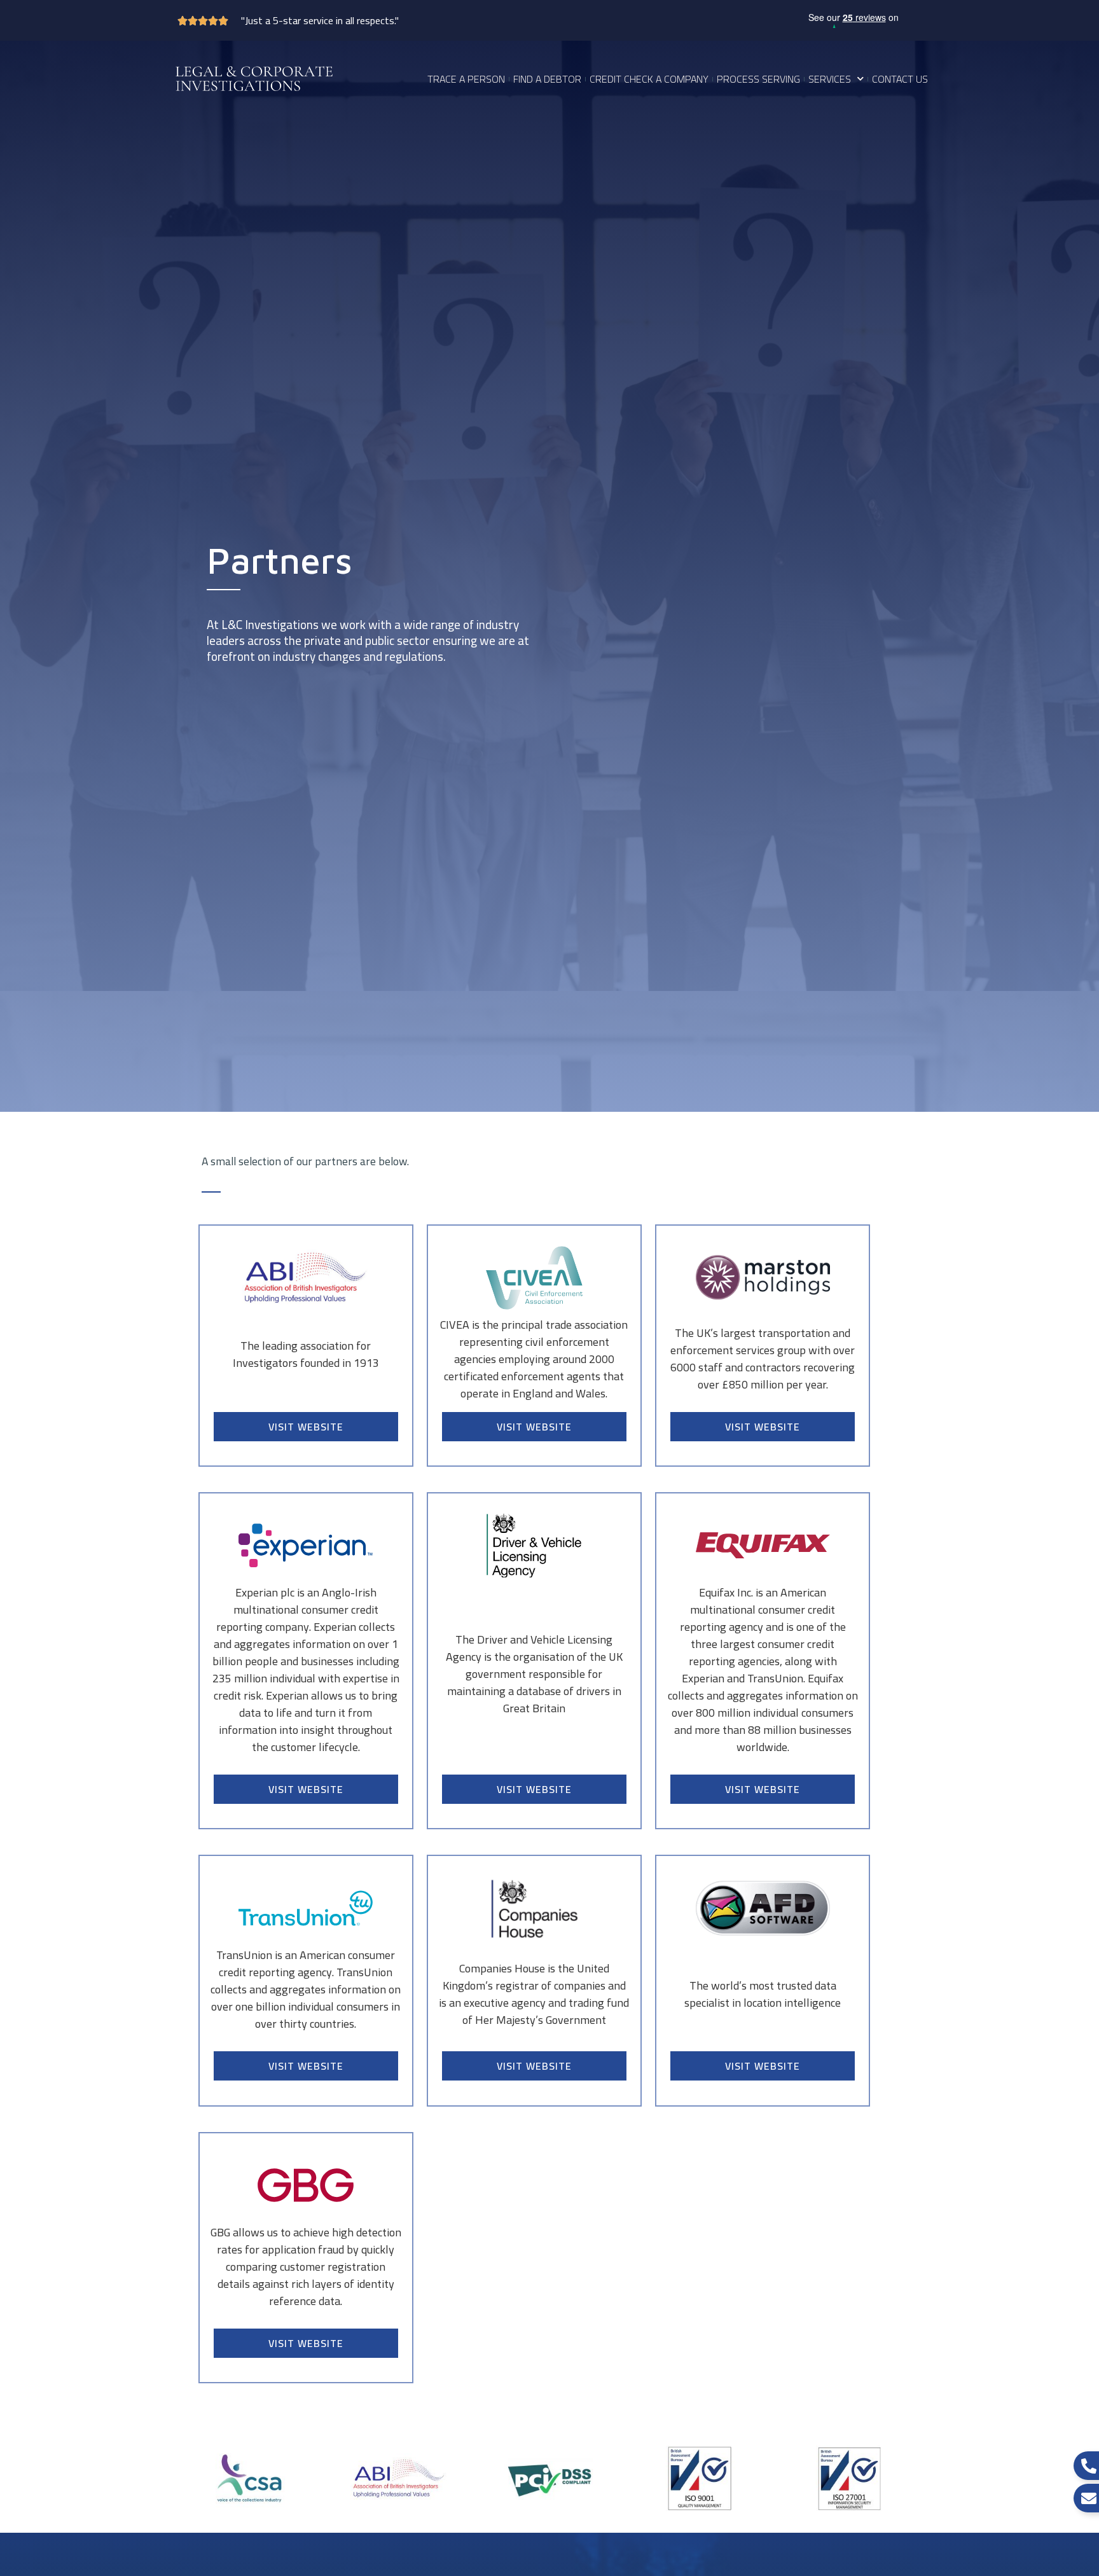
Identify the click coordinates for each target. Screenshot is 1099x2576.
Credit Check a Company (649, 79)
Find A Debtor (547, 79)
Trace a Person (466, 79)
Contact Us (900, 79)
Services (830, 79)
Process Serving (758, 79)
